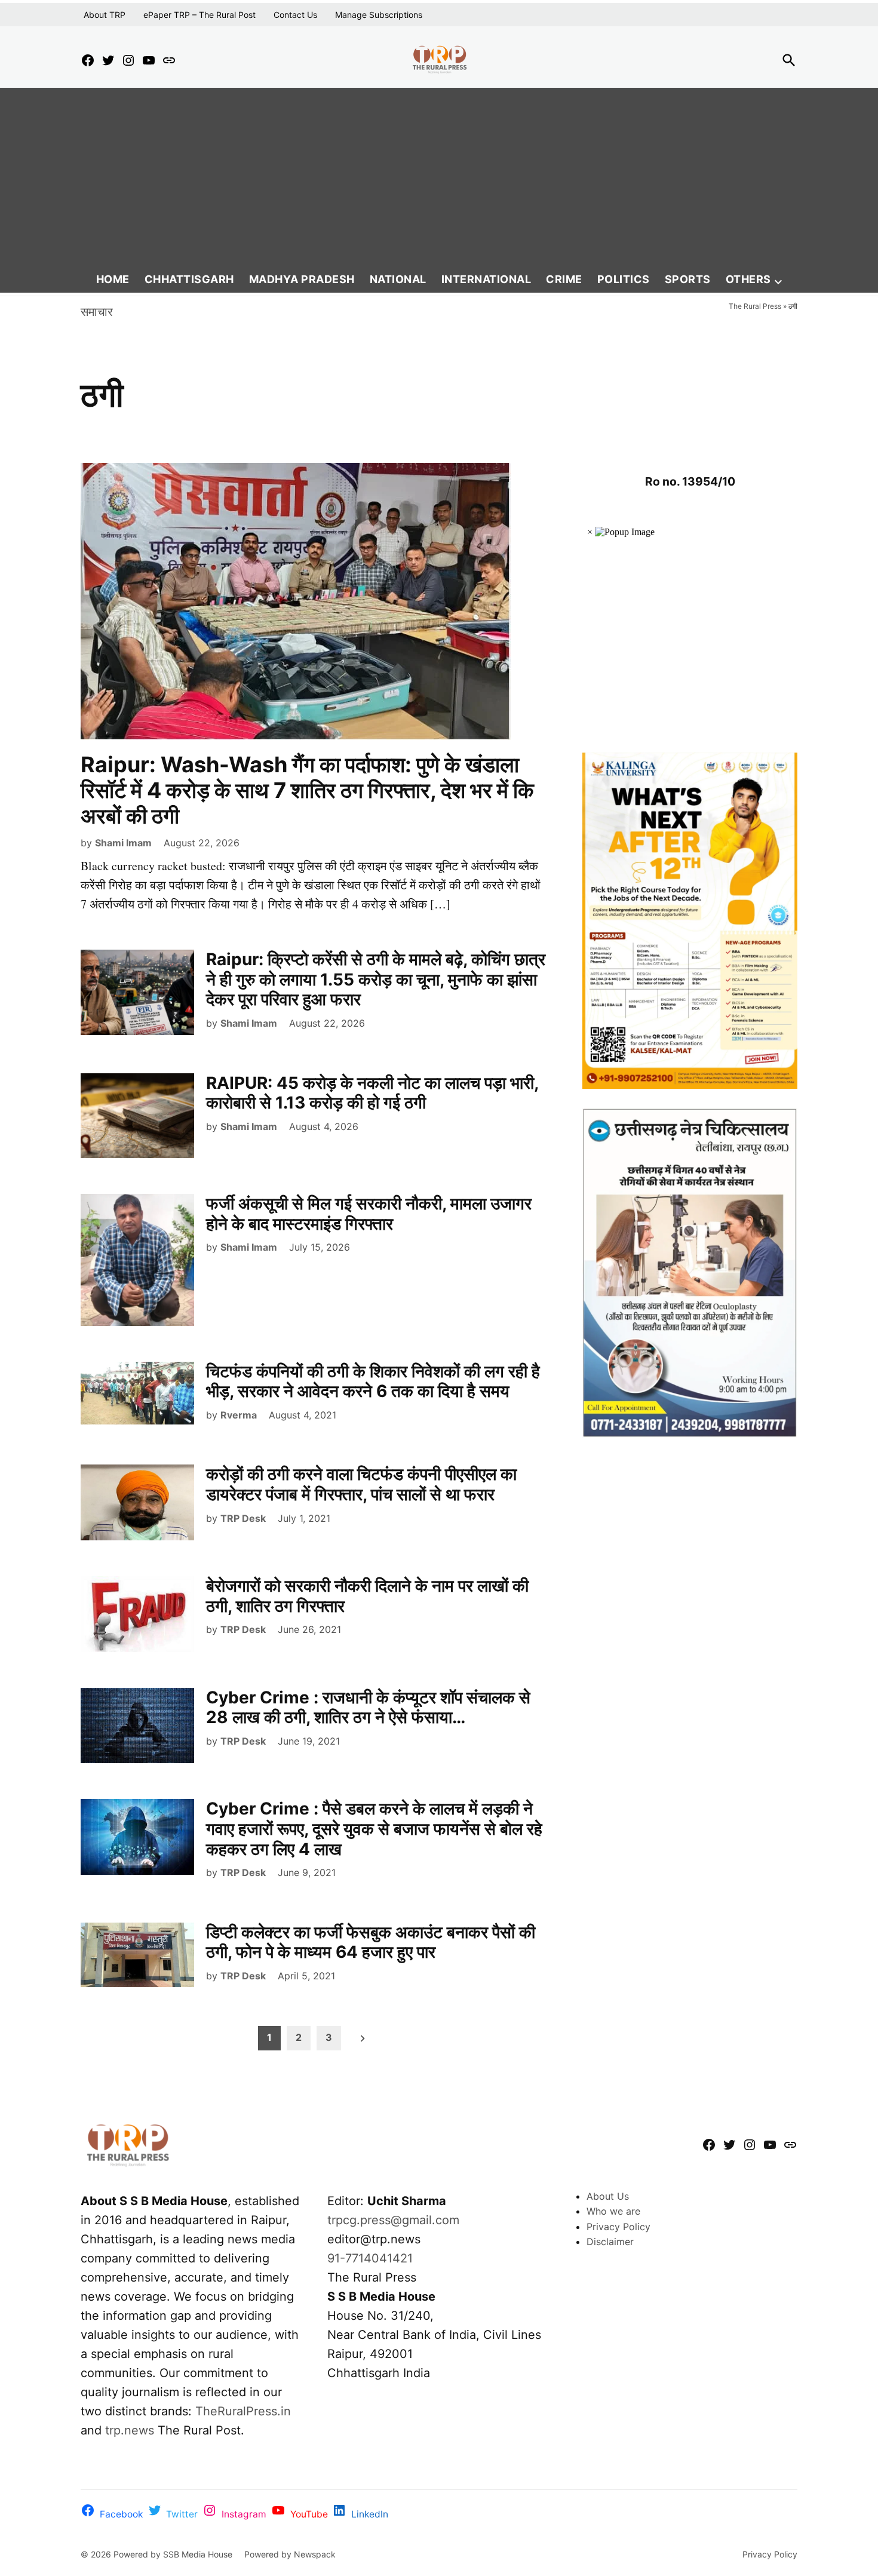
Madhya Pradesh (302, 279)
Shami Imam (123, 843)
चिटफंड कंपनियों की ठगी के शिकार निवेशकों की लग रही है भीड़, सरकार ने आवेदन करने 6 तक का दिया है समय (373, 1381)
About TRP (105, 15)
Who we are (613, 2211)
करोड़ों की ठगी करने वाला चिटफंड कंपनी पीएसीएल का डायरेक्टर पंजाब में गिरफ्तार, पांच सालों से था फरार (361, 1484)
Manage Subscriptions (379, 15)
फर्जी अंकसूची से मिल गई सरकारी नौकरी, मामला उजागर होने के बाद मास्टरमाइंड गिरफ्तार (369, 1214)
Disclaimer (610, 2242)
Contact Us (295, 15)
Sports (688, 279)
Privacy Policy (618, 2227)
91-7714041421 (370, 2258)
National (398, 279)
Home (113, 279)
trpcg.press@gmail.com (393, 2220)
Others (748, 279)
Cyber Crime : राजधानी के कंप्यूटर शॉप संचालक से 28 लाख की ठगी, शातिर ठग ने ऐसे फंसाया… (368, 1708)
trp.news (130, 2430)
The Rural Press (755, 306)
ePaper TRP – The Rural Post (199, 15)
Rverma (239, 1415)
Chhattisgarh (189, 279)
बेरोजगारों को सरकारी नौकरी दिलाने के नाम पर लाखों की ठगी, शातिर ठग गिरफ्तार (367, 1596)
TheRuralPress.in (243, 2411)
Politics (624, 279)
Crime (564, 279)
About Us (608, 2196)
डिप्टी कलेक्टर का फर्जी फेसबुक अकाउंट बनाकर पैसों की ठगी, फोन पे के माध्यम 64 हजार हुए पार (371, 1942)
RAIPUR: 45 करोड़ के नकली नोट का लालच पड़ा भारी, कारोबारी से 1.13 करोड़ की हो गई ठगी (372, 1093)
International (486, 279)
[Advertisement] (439, 177)
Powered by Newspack (290, 2554)
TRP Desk (243, 1518)
